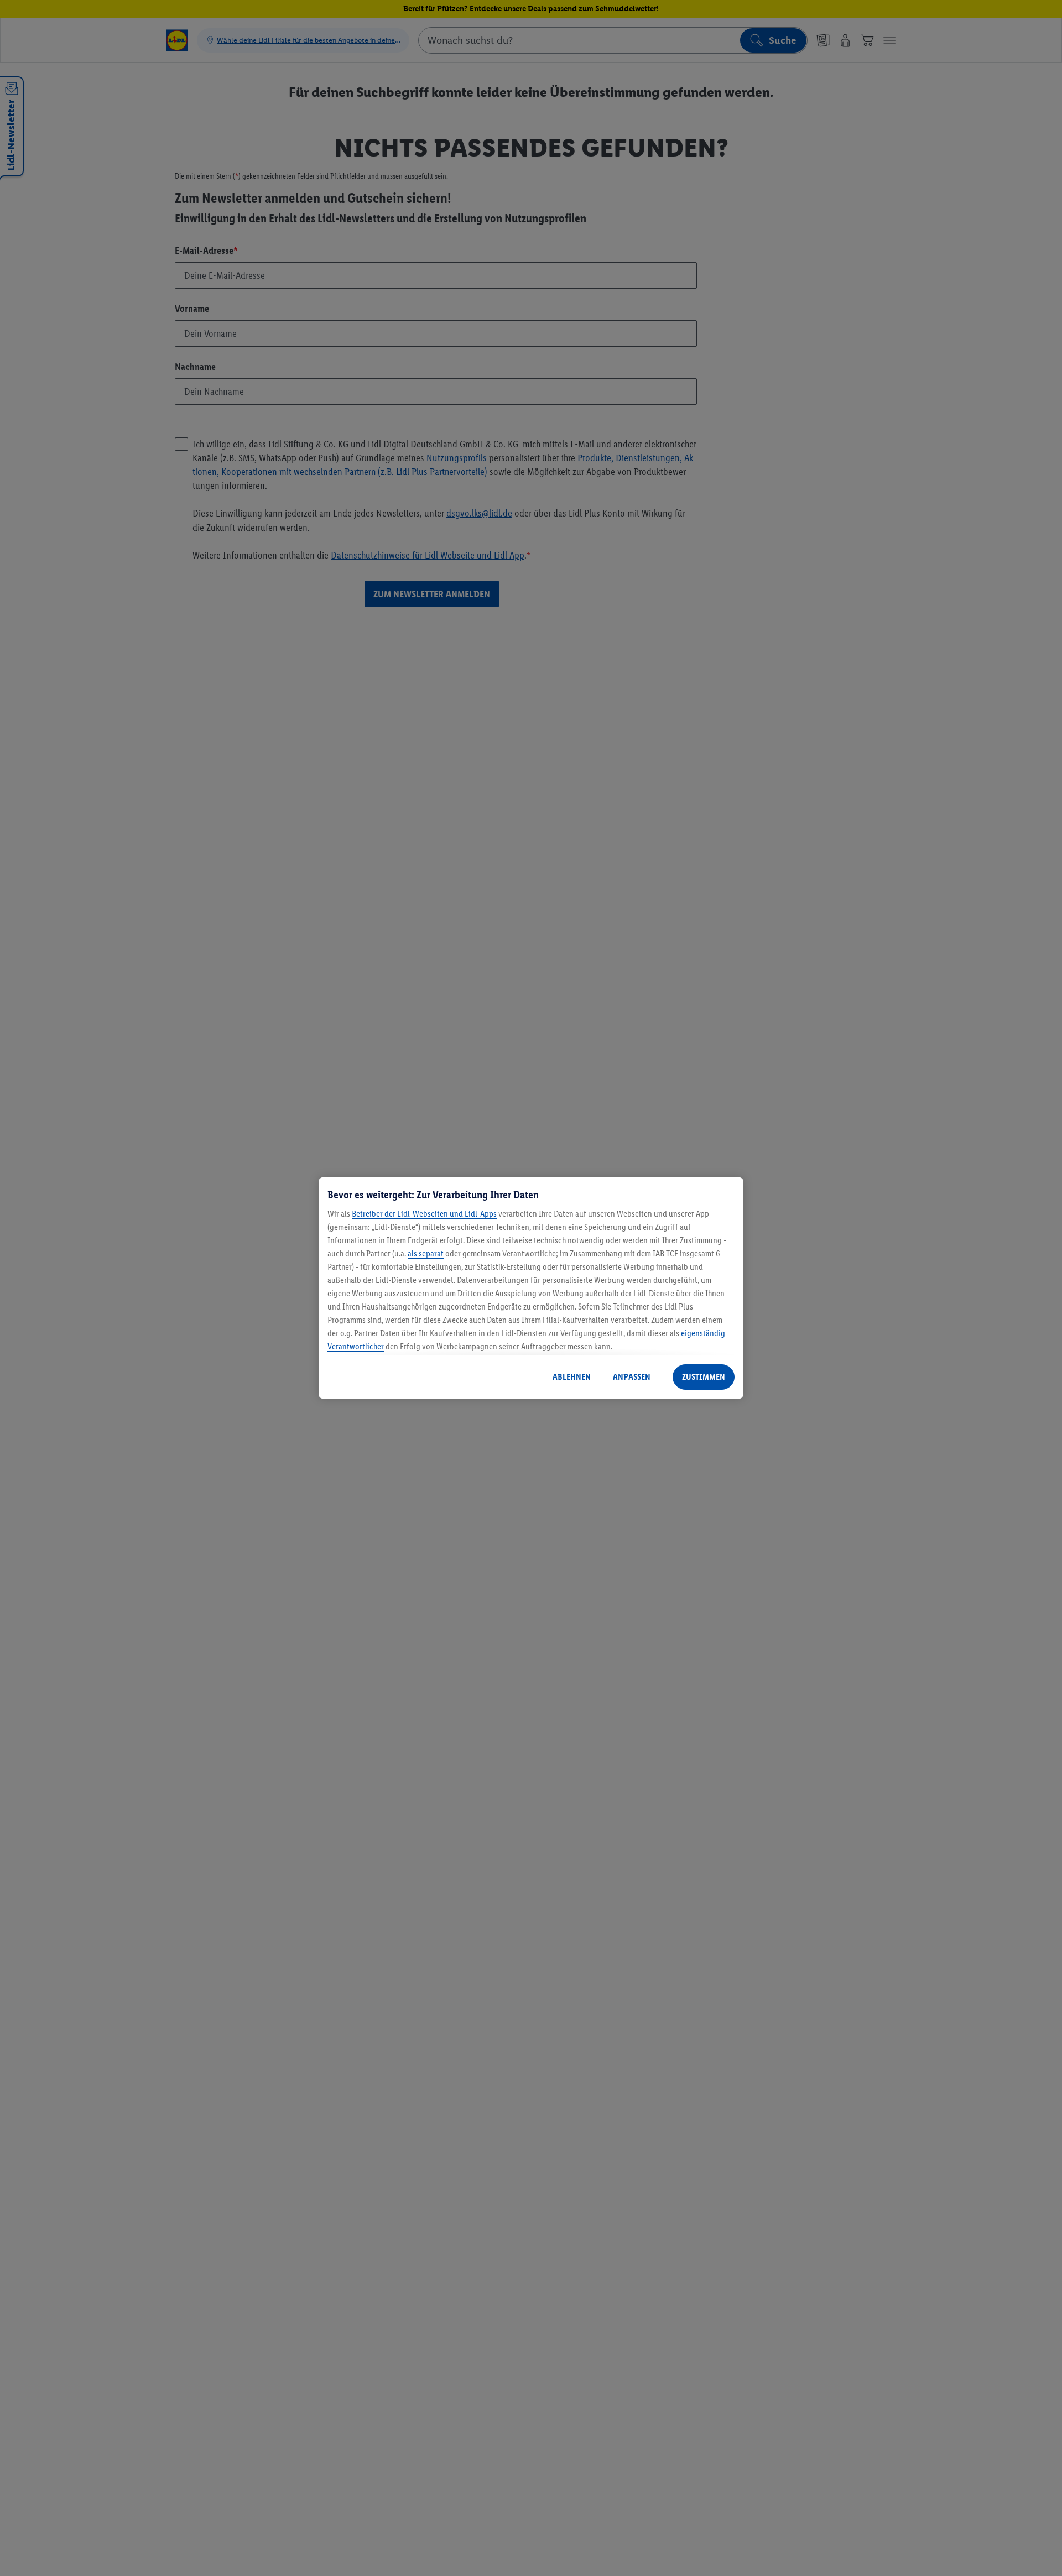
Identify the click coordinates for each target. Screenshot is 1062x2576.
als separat (426, 1253)
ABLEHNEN (572, 1377)
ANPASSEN (632, 1377)
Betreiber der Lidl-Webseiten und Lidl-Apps (424, 1214)
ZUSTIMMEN (704, 1377)
